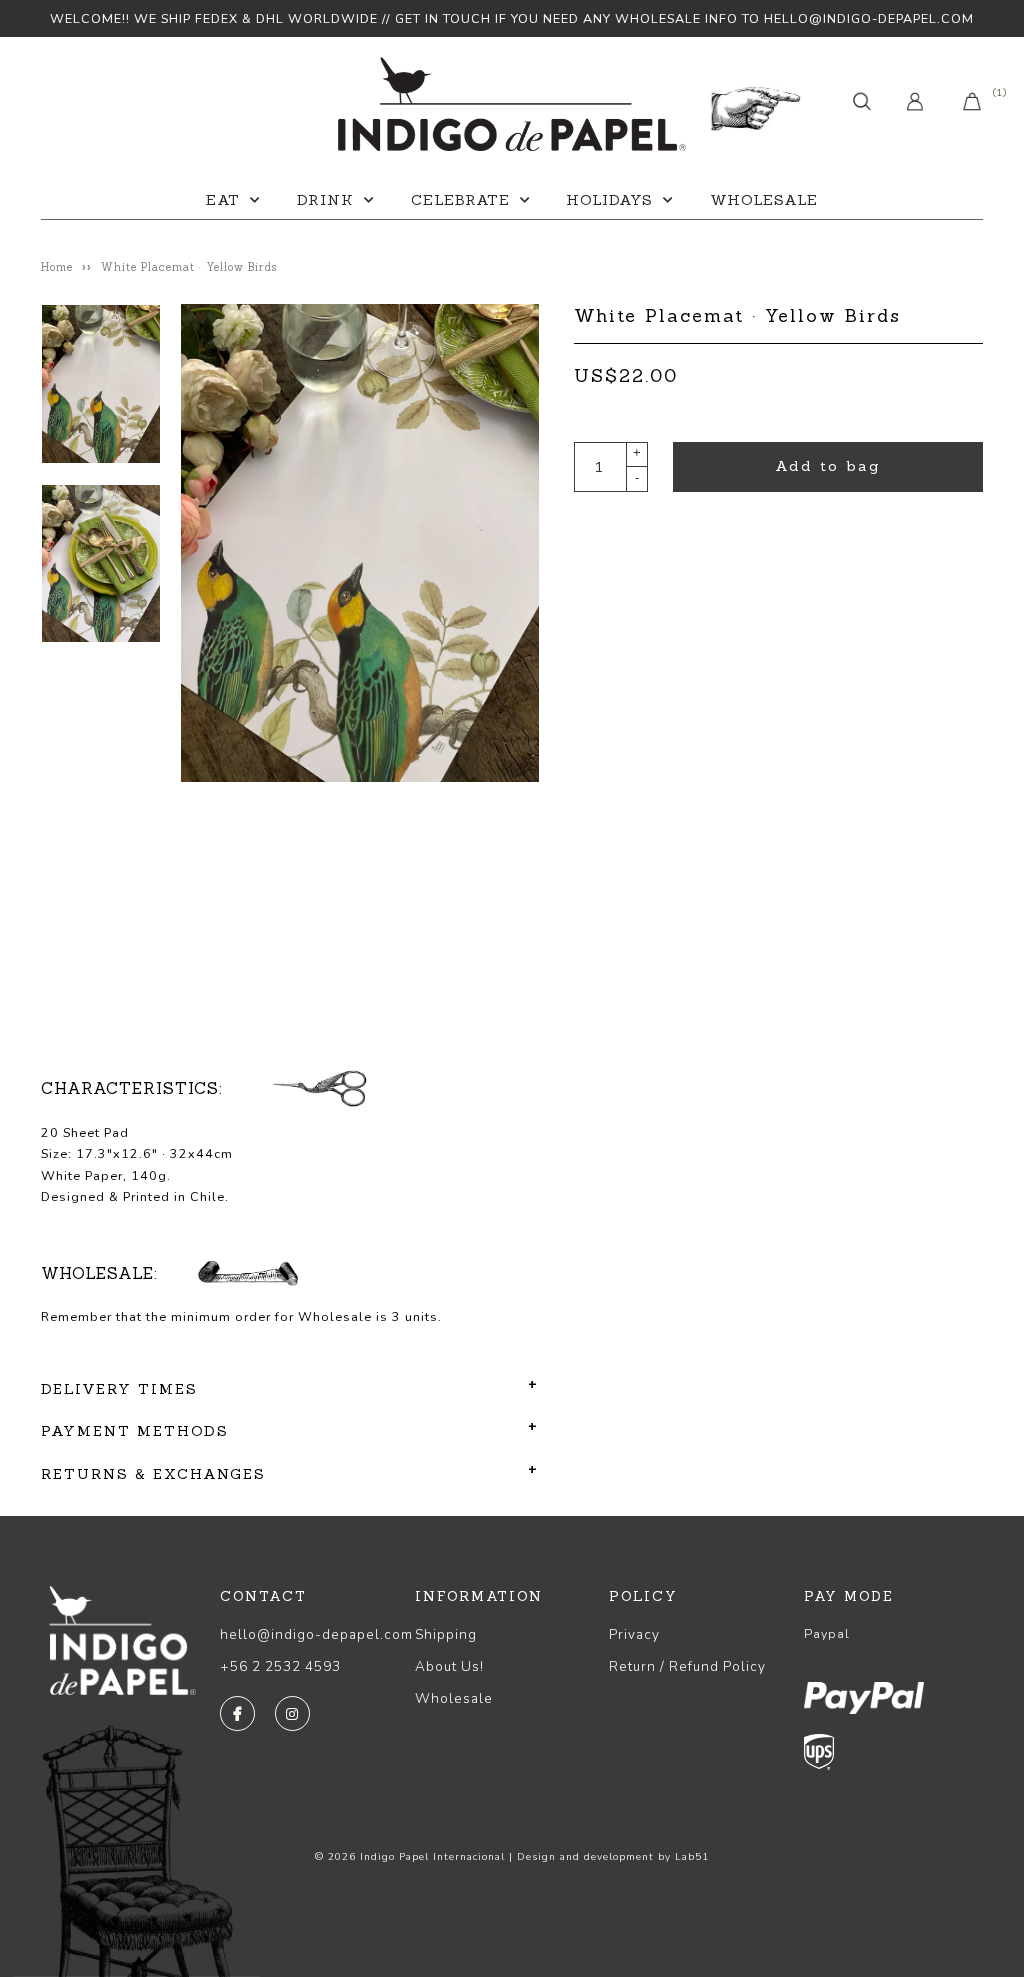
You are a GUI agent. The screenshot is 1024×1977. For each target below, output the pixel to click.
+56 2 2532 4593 (280, 1666)
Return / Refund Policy (687, 1666)
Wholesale (764, 200)
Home (57, 267)
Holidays (609, 200)
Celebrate (460, 200)
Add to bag (828, 466)
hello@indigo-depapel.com (316, 1634)
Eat (223, 200)
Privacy (634, 1634)
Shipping (446, 1634)
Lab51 (692, 1857)
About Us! (449, 1666)
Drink (325, 200)
